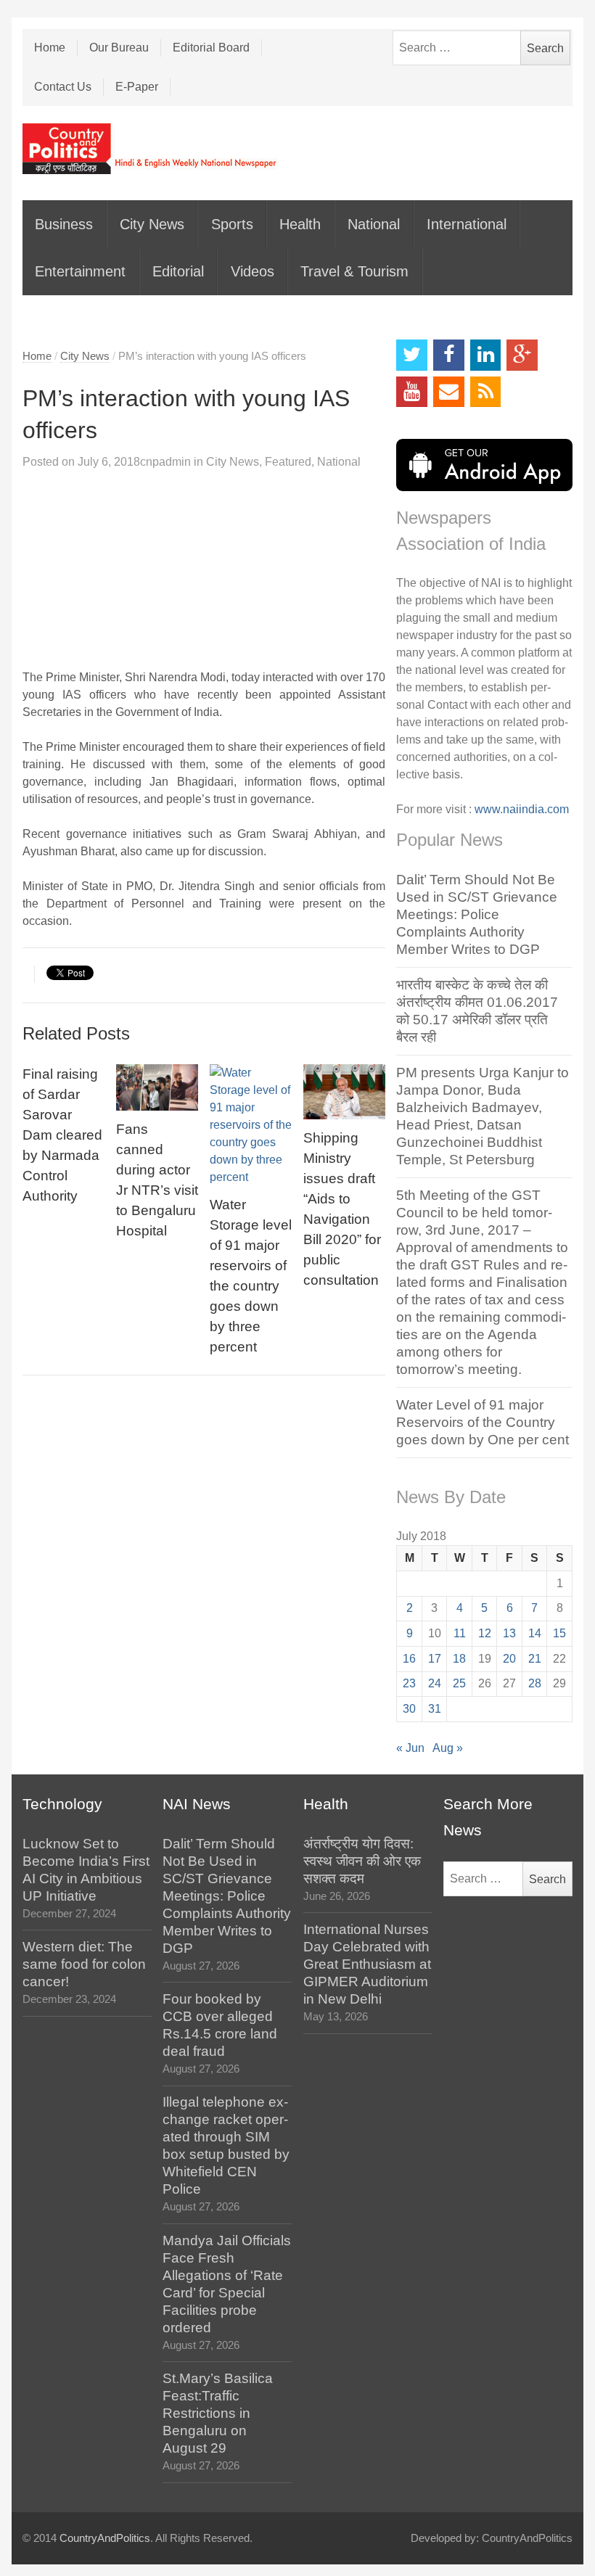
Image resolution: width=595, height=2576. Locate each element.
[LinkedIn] (486, 355)
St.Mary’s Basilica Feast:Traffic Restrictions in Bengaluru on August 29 (218, 2413)
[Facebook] (449, 355)
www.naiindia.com (522, 809)
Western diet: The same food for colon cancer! (84, 1964)
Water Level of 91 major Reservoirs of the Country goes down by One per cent (483, 1422)
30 (409, 1709)
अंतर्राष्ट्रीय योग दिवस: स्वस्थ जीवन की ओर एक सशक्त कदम (362, 1861)
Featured (288, 462)
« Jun (410, 1748)
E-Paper (137, 87)
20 (509, 1659)
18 (459, 1659)
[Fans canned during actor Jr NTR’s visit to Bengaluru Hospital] (157, 1087)
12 (485, 1633)
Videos (253, 271)
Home (50, 48)
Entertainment (80, 271)
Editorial (178, 271)
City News (152, 224)
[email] (449, 392)
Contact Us (63, 87)
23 (409, 1683)
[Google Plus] (522, 355)
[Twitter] (412, 355)
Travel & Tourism (354, 271)
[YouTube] (412, 392)
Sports (232, 224)
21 (535, 1659)
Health (300, 224)
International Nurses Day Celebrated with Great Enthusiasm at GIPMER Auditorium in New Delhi (367, 1964)
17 (435, 1659)
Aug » (448, 1748)
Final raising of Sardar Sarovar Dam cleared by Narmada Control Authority (62, 1135)
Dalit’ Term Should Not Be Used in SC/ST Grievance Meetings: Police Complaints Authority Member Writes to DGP (477, 914)
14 (535, 1633)
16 (409, 1659)
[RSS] (486, 392)
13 (509, 1633)
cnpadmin (165, 462)
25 (459, 1683)
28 (535, 1683)
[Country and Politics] (151, 149)
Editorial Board (211, 48)
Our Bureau (119, 48)
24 (435, 1683)
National (374, 224)
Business (64, 224)
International (467, 224)
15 (559, 1633)
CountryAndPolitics (105, 2538)
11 (460, 1633)
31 (435, 1709)
